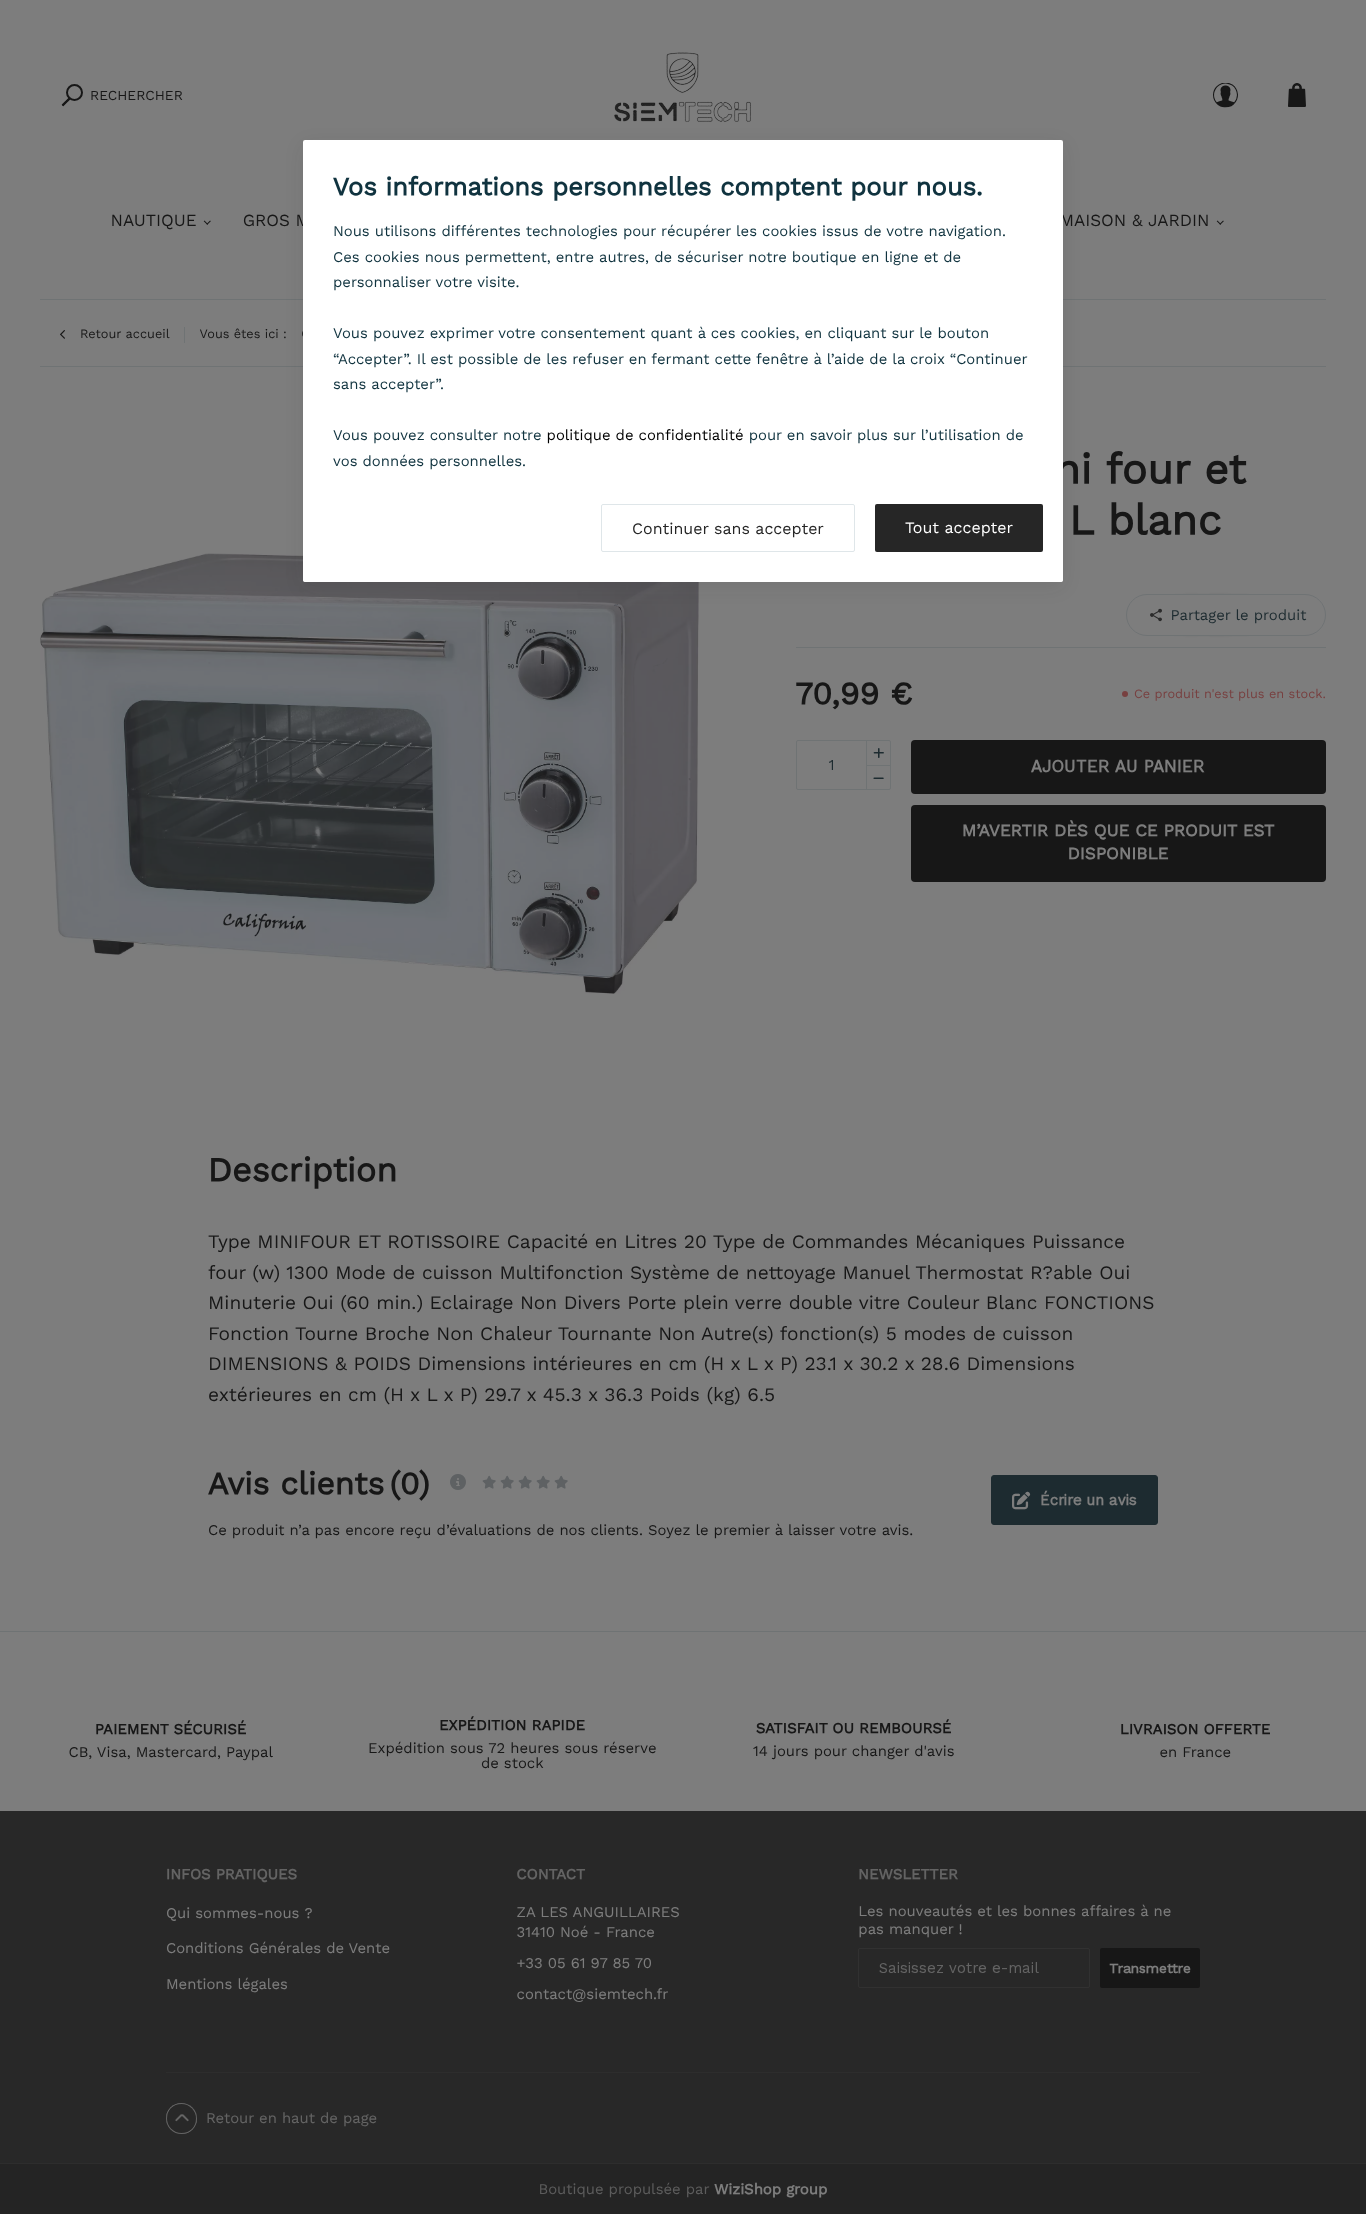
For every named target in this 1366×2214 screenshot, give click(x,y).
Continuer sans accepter (728, 528)
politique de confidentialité (645, 435)
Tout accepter (959, 527)
